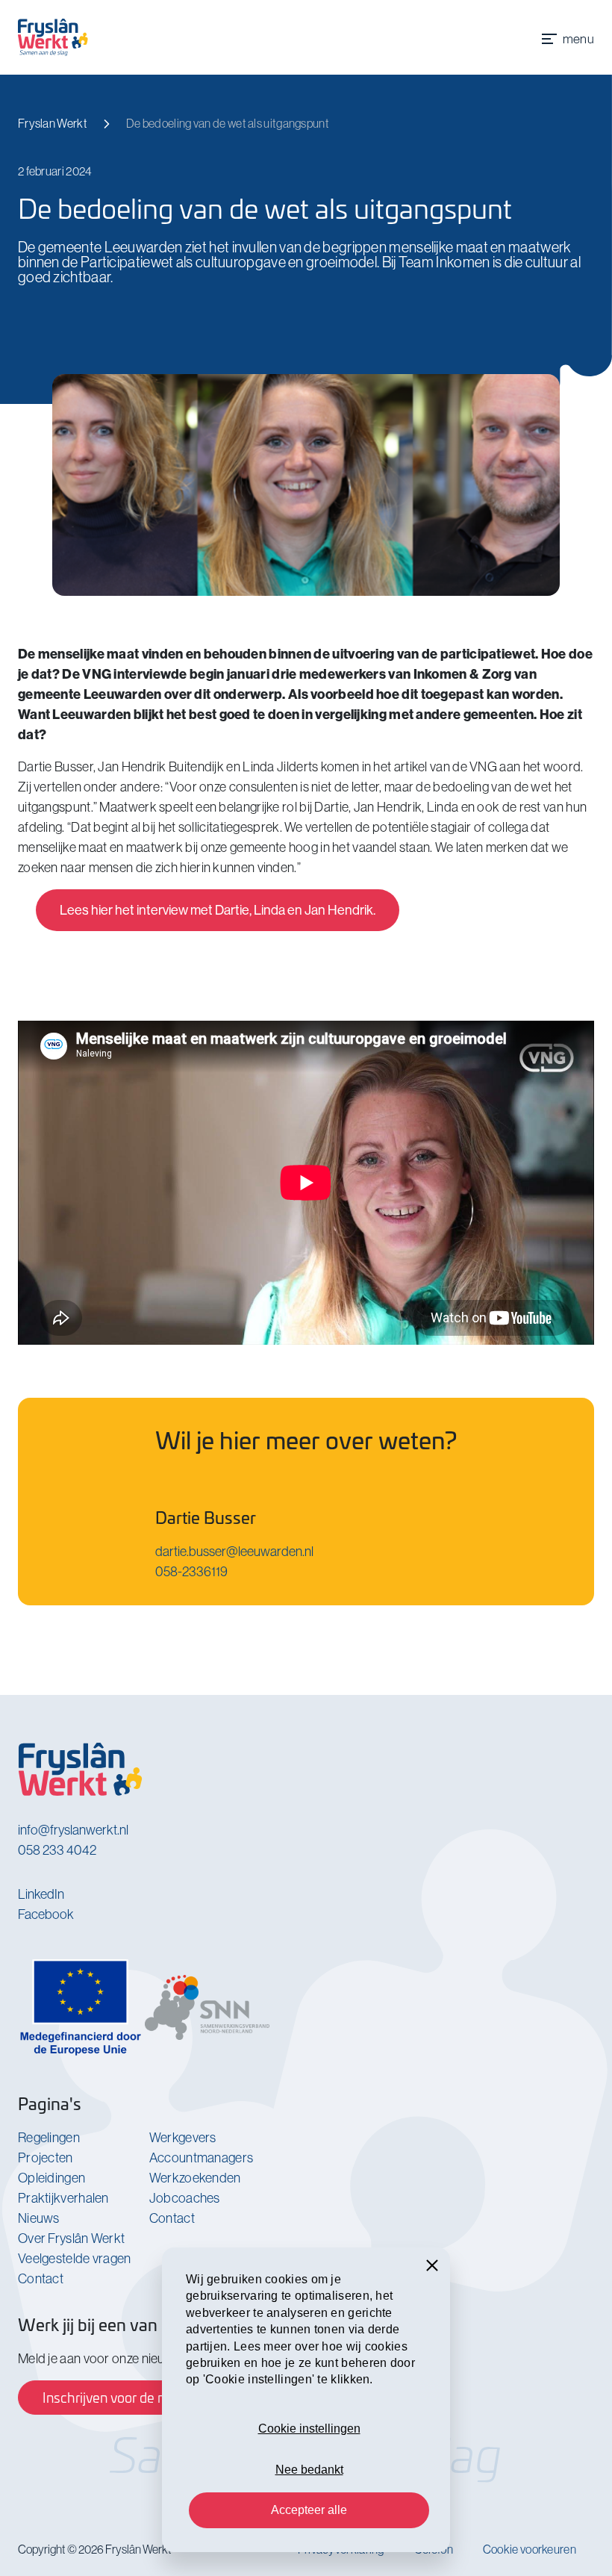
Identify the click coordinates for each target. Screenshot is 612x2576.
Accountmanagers (202, 2157)
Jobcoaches (185, 2198)
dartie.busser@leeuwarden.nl (234, 1551)
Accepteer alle (309, 2510)
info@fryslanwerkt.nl (73, 1830)
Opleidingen (51, 2178)
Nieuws (39, 2218)
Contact (41, 2278)
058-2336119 (191, 1571)
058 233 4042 (57, 1850)
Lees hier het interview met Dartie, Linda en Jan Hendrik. (218, 910)
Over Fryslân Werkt (71, 2238)
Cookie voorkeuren (530, 2549)
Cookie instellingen (309, 2429)
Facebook (46, 1914)
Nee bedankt (309, 2470)
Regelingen (49, 2137)
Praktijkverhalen (63, 2198)
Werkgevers (183, 2137)
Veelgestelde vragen (75, 2258)
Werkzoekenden (195, 2178)
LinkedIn (41, 1894)
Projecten (46, 2157)
